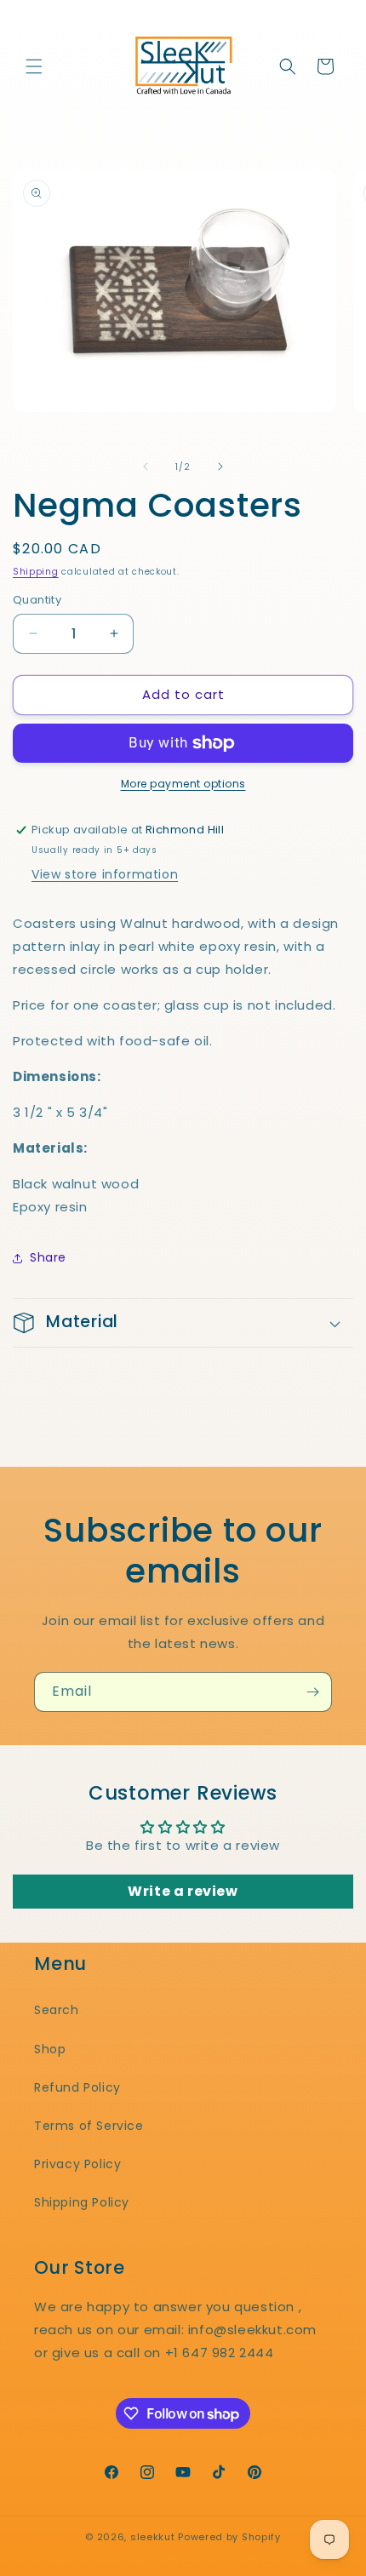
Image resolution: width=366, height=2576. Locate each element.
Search (57, 2010)
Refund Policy (77, 2087)
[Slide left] (146, 467)
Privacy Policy (77, 2164)
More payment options (183, 784)
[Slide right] (220, 467)
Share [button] (48, 1257)
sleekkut (153, 2537)
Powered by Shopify (229, 2537)
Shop (50, 2049)
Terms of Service (89, 2126)
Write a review (183, 1891)
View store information (105, 874)
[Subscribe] (312, 1692)
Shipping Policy (82, 2202)
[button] (34, 66)
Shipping (36, 572)
